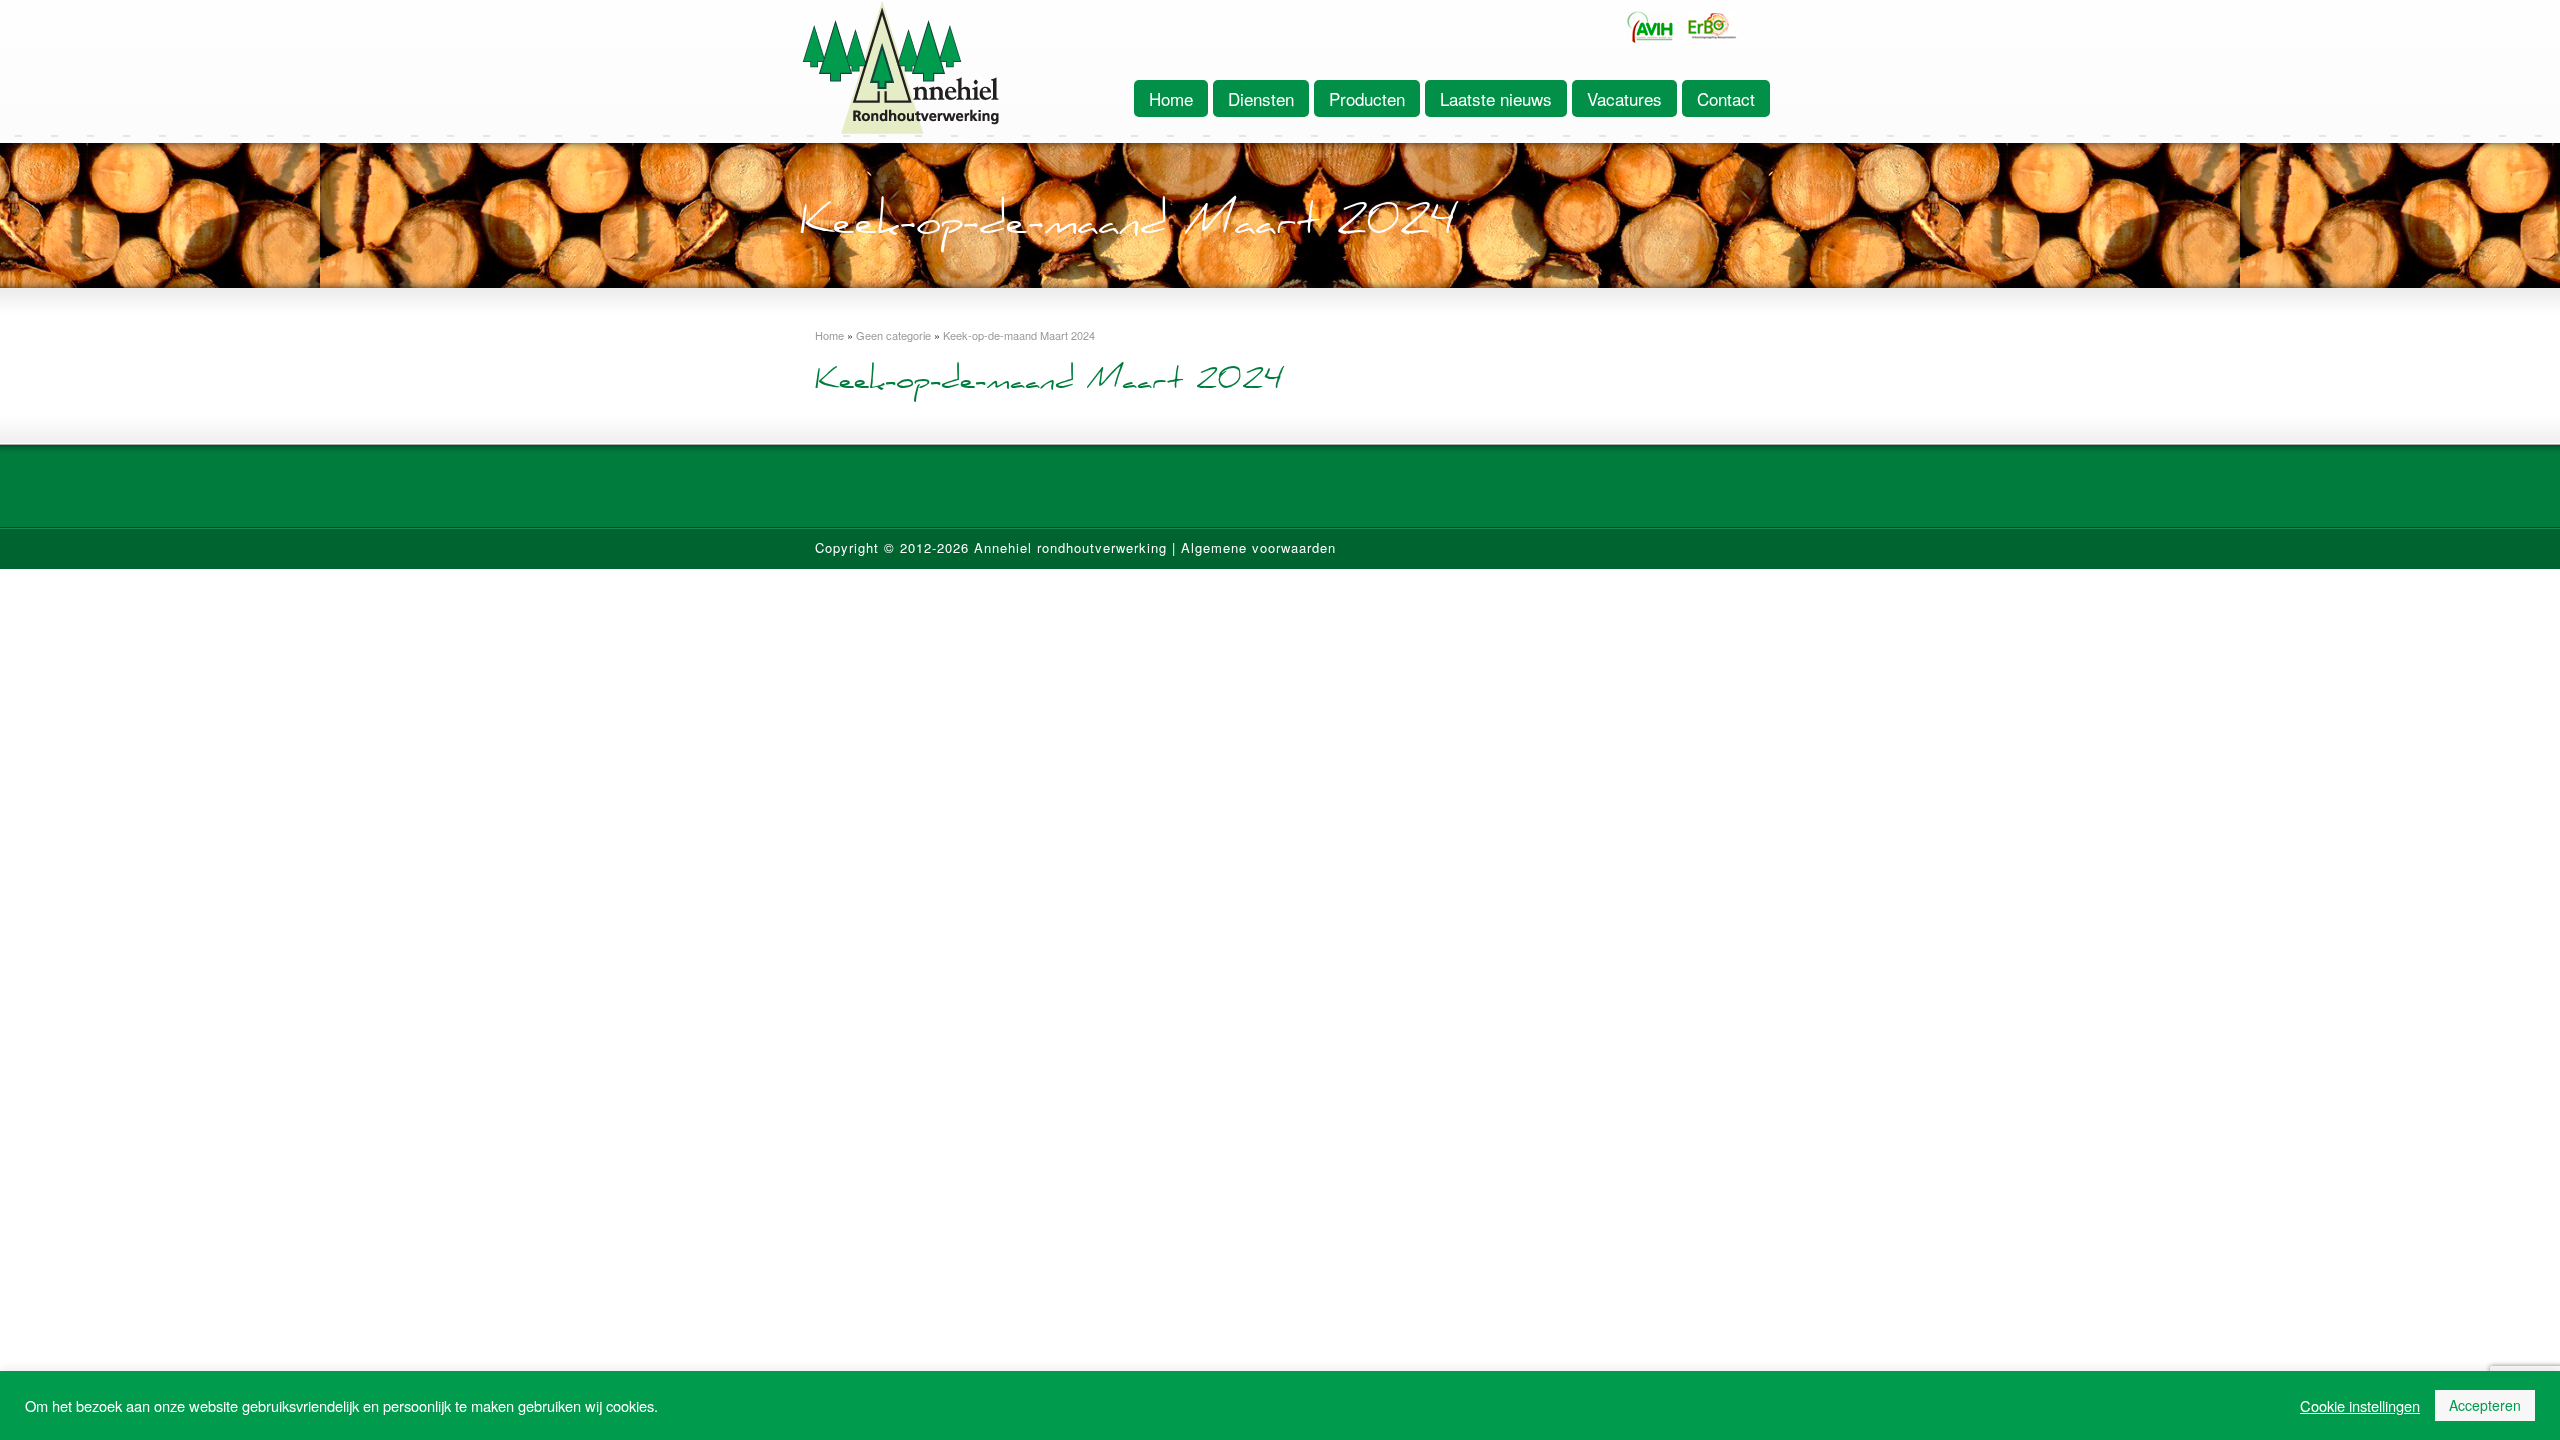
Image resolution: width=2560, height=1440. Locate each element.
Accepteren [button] (2485, 1405)
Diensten (1261, 98)
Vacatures (1624, 98)
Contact (1726, 98)
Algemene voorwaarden (1258, 547)
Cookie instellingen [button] (2360, 1406)
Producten (1367, 98)
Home (1171, 98)
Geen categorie (893, 335)
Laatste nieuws (1496, 98)
